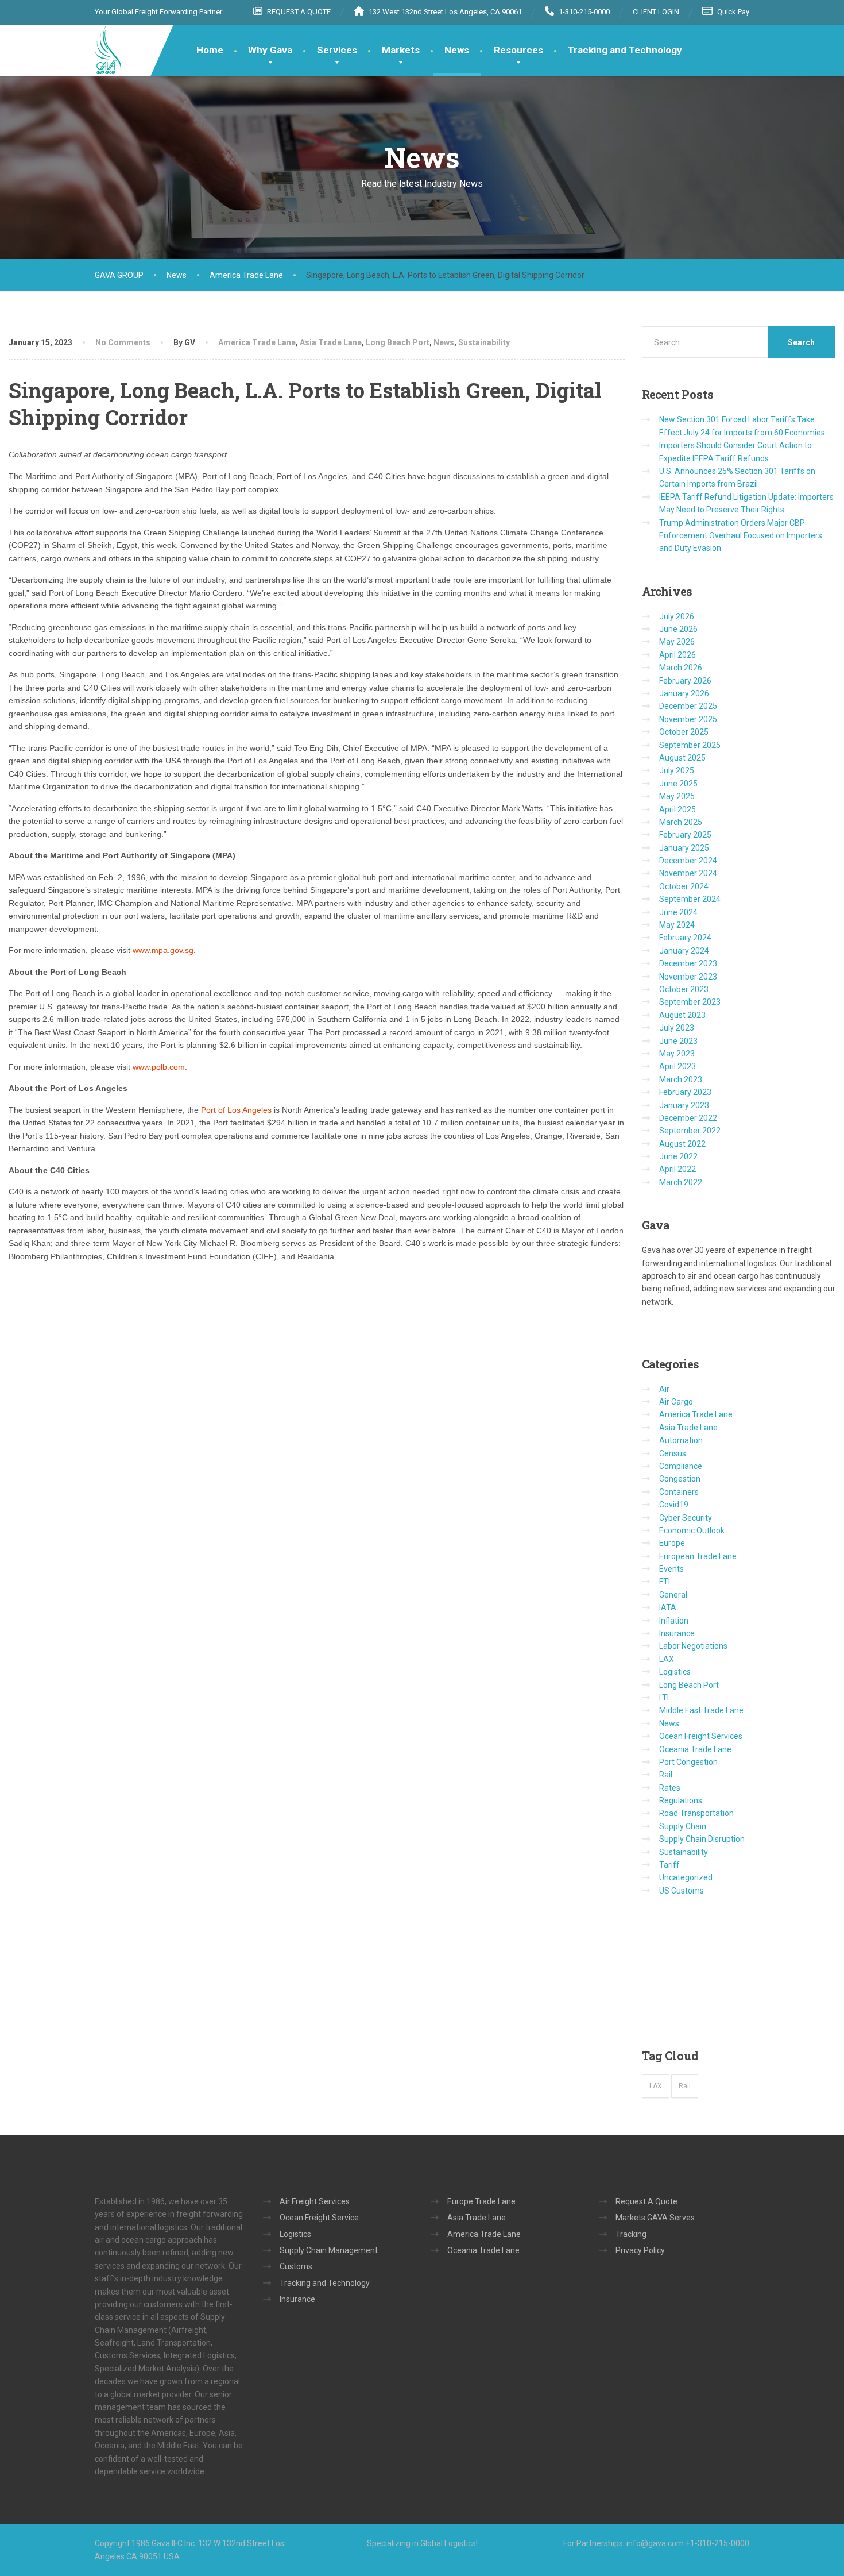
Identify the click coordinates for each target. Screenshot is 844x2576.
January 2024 (684, 951)
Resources (518, 50)
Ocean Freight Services (701, 1736)
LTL (665, 1698)
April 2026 (677, 655)
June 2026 (678, 629)
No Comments (123, 342)
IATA (668, 1607)
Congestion (680, 1479)
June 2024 (678, 912)
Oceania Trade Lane (695, 1749)
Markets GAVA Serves (655, 2218)
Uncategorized (686, 1877)
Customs (296, 2266)
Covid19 (674, 1505)
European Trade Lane (698, 1556)
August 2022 (682, 1144)
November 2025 (688, 719)
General (673, 1595)
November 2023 (688, 977)
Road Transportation (696, 1813)
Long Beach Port (398, 342)
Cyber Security (686, 1518)
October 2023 (684, 989)
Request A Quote (646, 2201)
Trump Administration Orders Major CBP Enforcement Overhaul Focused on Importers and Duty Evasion (741, 536)
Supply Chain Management (329, 2250)
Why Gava (270, 50)
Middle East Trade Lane (701, 1710)
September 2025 (690, 745)
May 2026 (677, 642)
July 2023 (677, 1028)
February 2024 (685, 938)
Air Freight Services (315, 2201)
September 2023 (690, 1002)
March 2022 (681, 1182)
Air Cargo (676, 1402)
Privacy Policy (640, 2250)
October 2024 (684, 886)
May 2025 (677, 796)
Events (671, 1569)
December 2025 (688, 706)
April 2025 (677, 809)
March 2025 (681, 822)
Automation (681, 1440)
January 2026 (684, 693)
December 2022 (688, 1118)
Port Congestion (688, 1762)
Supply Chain (683, 1826)
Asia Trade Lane (331, 342)
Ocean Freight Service (319, 2218)
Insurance (677, 1633)
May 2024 (677, 925)
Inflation (674, 1621)
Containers (679, 1492)
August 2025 (682, 758)
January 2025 (684, 848)
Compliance (681, 1466)
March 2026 (681, 668)
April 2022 (677, 1169)
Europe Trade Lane (481, 2201)
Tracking (631, 2234)
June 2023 (678, 1041)
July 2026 (677, 616)
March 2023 (681, 1079)
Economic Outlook (692, 1530)
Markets (401, 50)
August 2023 (682, 1015)
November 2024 (688, 873)
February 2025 (685, 835)
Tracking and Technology (625, 50)
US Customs (682, 1891)
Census (673, 1453)
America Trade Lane (257, 342)
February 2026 (685, 681)
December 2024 (688, 861)
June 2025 (678, 784)
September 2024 (690, 899)
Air (664, 1389)
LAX (667, 1659)
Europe (672, 1543)
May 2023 (677, 1054)
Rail (666, 1775)
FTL (666, 1582)
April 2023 (677, 1066)
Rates (670, 1788)
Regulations (681, 1800)
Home (210, 50)
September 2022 (690, 1131)
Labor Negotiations (693, 1646)
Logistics (675, 1672)
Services (337, 50)
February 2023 (685, 1092)
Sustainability (484, 342)
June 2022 (678, 1156)
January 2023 (684, 1105)
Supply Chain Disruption (702, 1839)
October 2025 (684, 732)
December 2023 (688, 963)
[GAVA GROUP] (108, 49)
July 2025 (677, 770)
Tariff (669, 1865)
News (457, 50)
